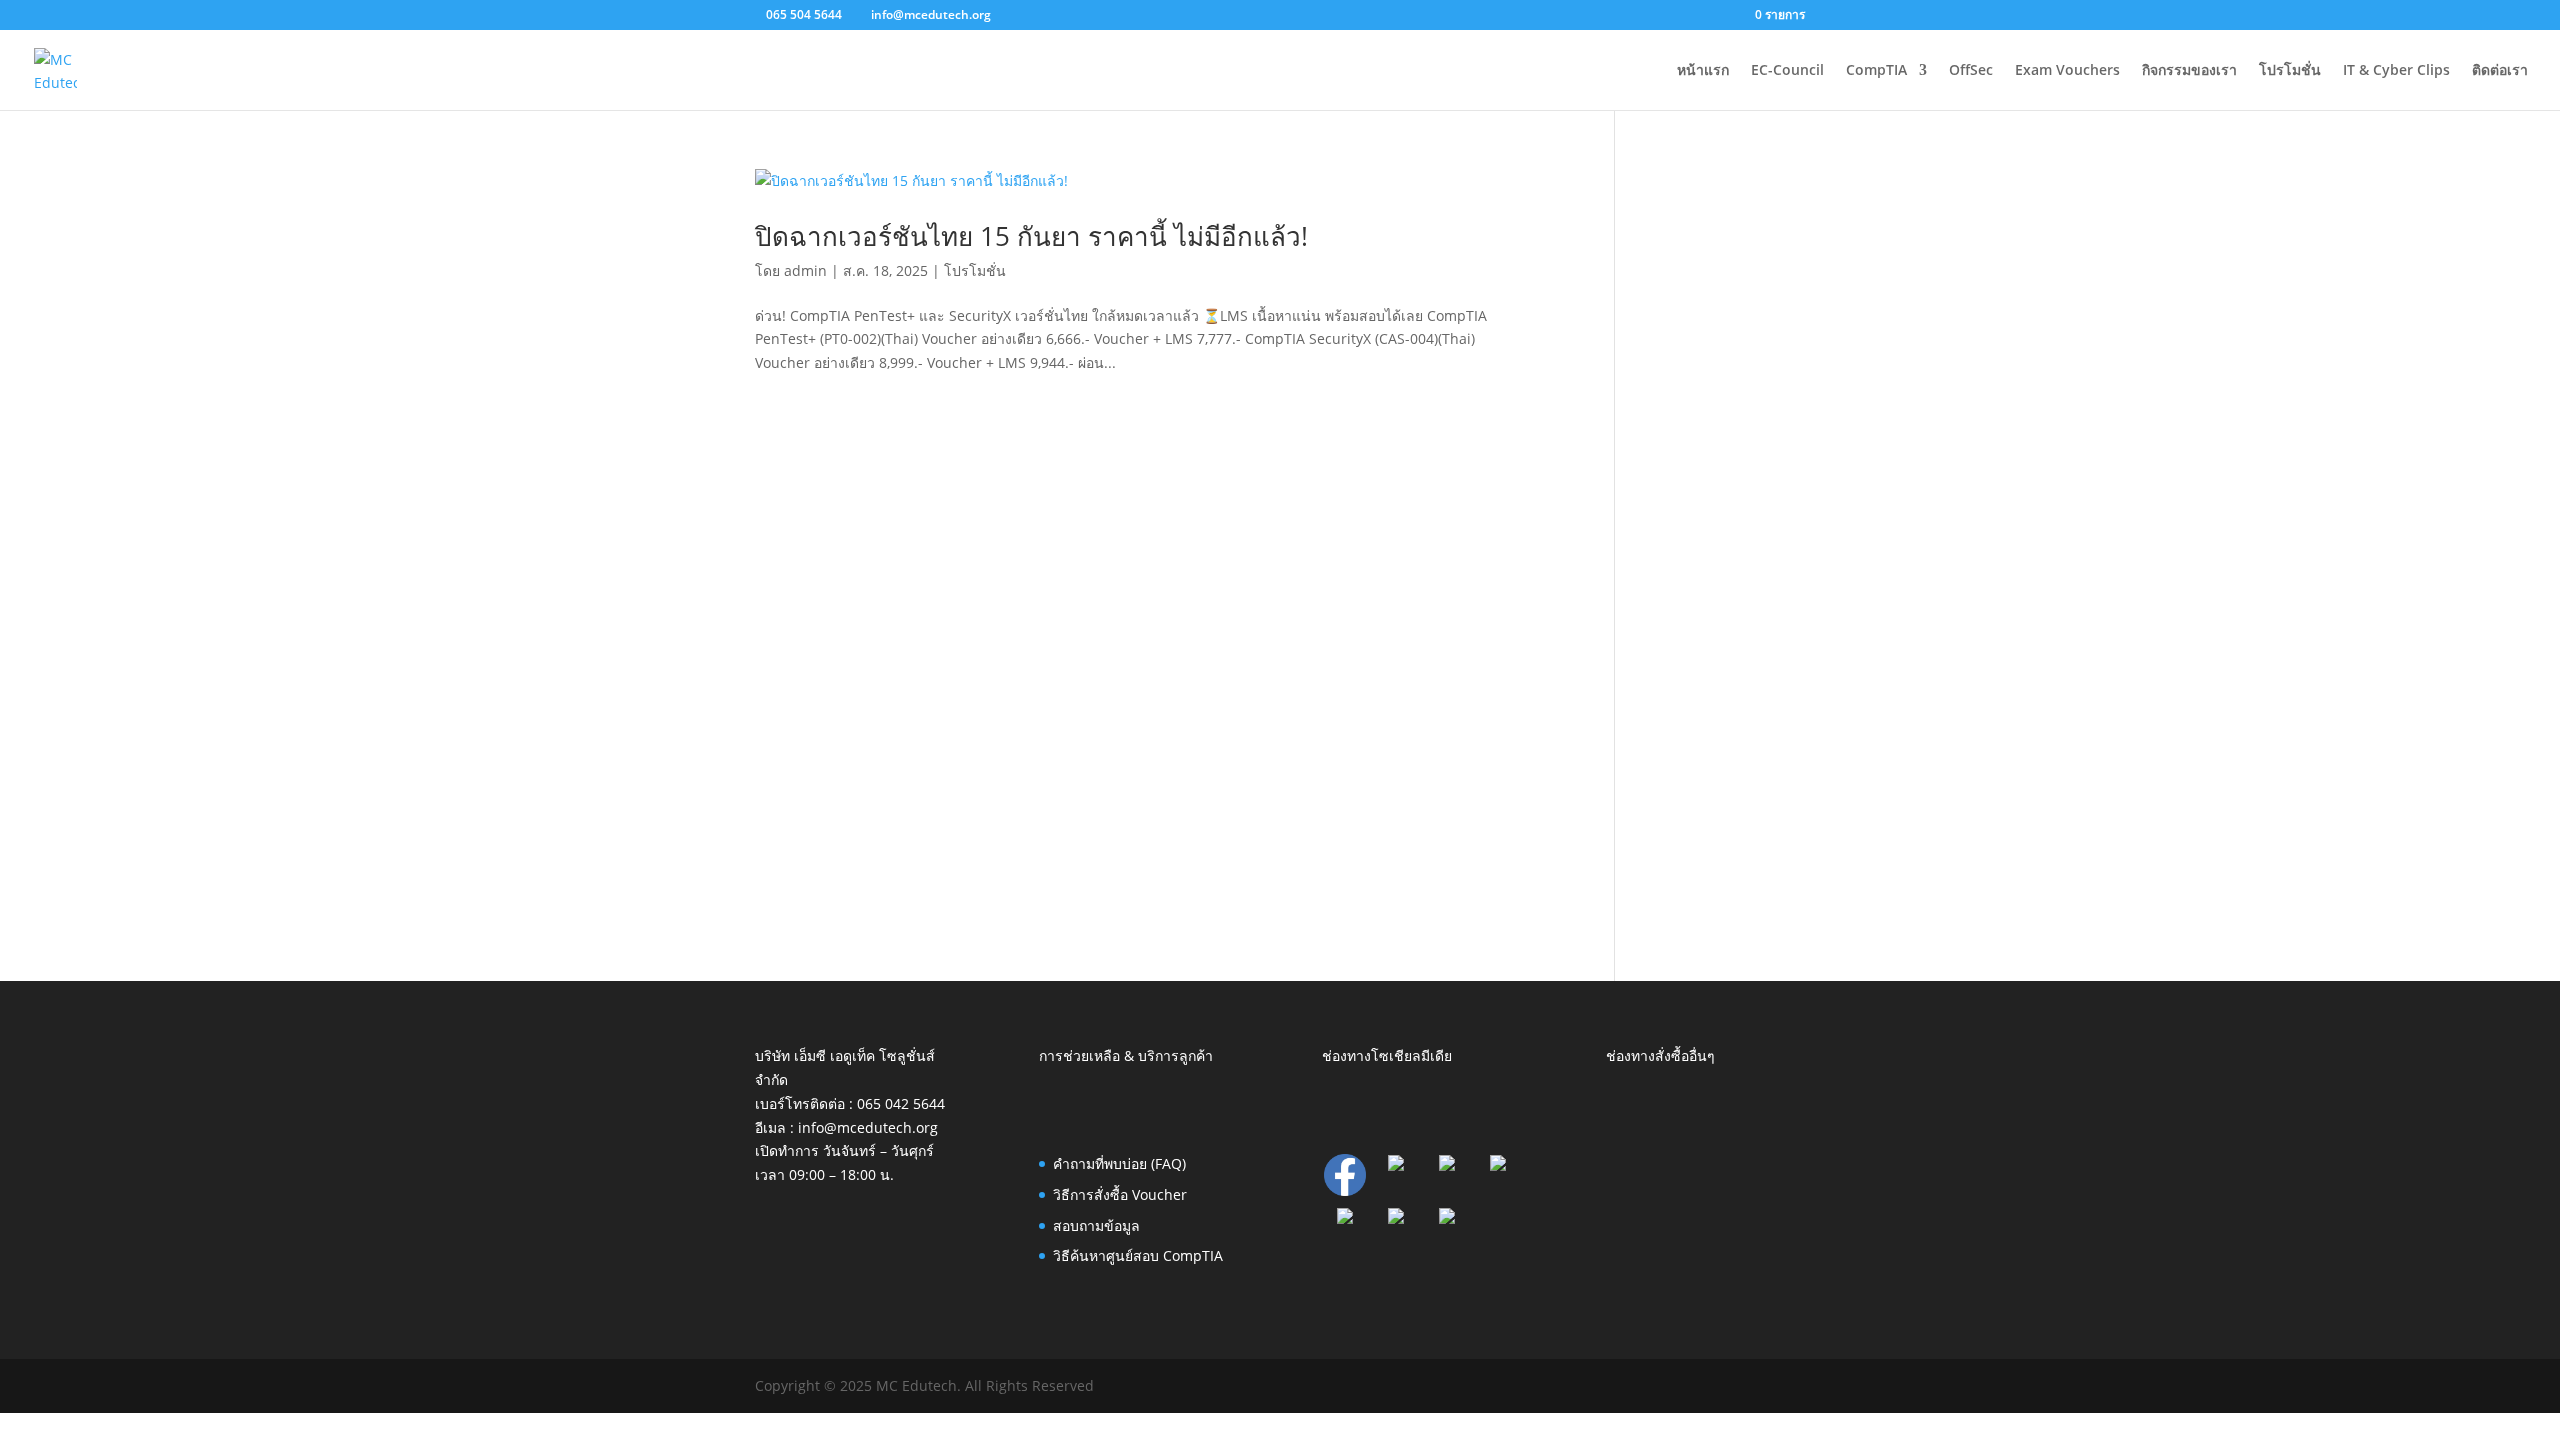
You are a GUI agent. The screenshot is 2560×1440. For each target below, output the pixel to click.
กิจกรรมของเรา (2189, 71)
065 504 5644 (804, 14)
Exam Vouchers (2067, 71)
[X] (1447, 1165)
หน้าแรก (1703, 71)
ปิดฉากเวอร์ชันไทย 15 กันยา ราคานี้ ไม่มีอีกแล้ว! (1031, 236)
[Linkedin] (1396, 1165)
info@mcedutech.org (868, 1127)
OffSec (1971, 71)
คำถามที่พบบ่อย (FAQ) (1119, 1163)
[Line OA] (1498, 1165)
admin (805, 270)
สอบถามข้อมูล (1096, 1225)
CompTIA (1876, 71)
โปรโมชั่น (2290, 71)
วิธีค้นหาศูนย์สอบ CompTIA (1138, 1255)
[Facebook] (1345, 1190)
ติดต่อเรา (2500, 71)
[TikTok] (1396, 1218)
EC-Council (1787, 71)
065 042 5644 (901, 1103)
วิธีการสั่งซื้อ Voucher (1120, 1194)
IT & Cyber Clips (2396, 71)
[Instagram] (1345, 1218)
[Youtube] (1447, 1218)
